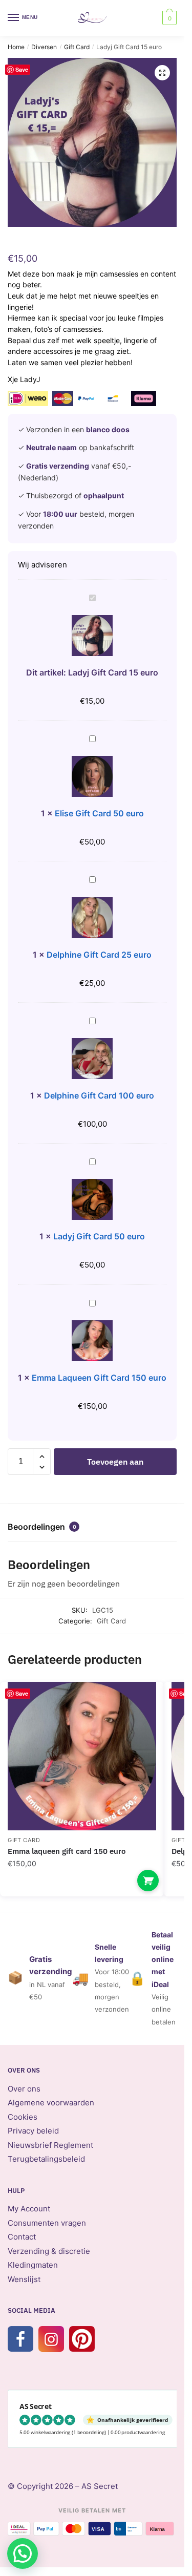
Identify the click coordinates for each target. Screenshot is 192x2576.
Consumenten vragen (47, 2223)
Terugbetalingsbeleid (46, 2159)
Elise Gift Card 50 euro (99, 813)
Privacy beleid (33, 2131)
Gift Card (77, 47)
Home (16, 47)
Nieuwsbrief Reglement (50, 2145)
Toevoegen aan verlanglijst (138, 1705)
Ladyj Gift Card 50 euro (99, 1236)
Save (22, 69)
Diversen (44, 47)
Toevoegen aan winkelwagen (115, 1466)
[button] (162, 73)
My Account (29, 2209)
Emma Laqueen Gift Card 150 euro (99, 1378)
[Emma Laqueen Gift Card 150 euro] (82, 1756)
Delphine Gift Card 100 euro (99, 1095)
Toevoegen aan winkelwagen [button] (148, 1881)
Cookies (23, 2117)
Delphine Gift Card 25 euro (99, 955)
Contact (22, 2237)
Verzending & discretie (49, 2251)
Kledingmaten (33, 2265)
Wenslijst (24, 2279)
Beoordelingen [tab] (42, 1527)
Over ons (24, 2089)
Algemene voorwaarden (51, 2103)
